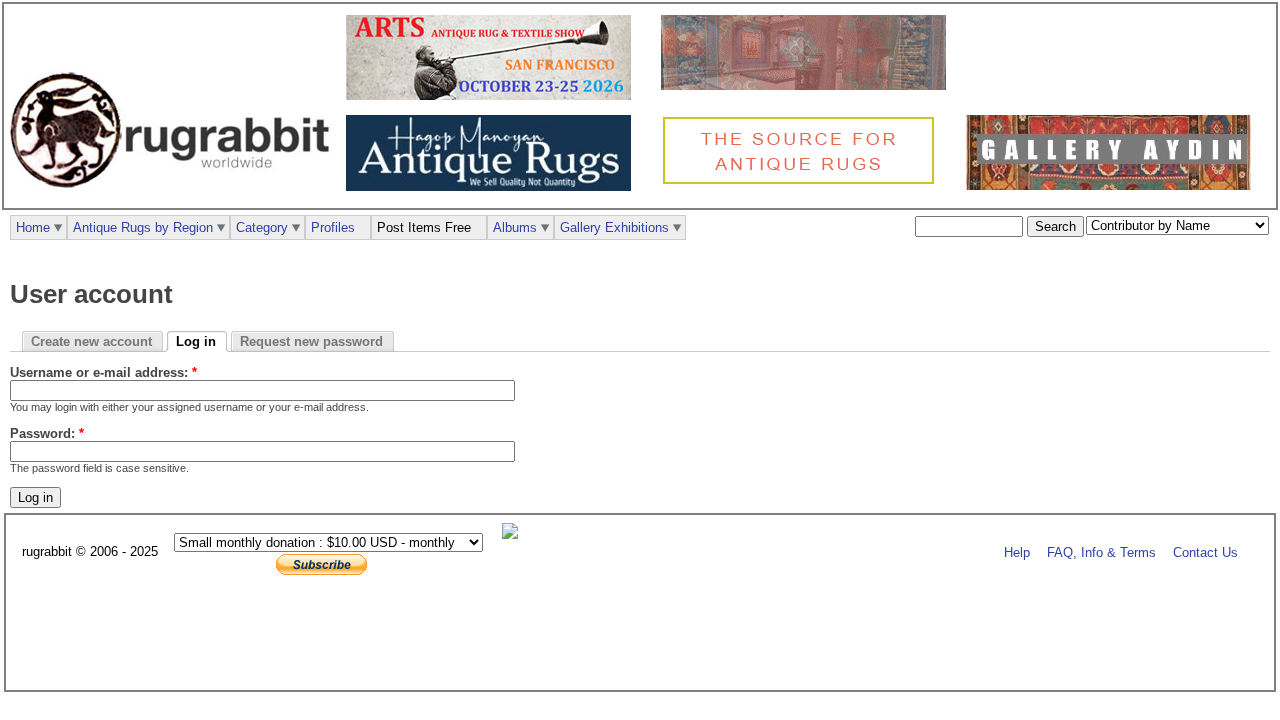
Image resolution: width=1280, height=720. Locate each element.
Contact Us (1205, 552)
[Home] (175, 198)
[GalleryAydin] (808, 85)
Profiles (333, 227)
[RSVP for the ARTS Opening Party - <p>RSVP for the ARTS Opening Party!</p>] (515, 534)
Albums (515, 227)
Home (33, 227)
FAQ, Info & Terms (1101, 552)
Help (1017, 552)
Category (262, 227)
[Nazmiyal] (803, 181)
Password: (47, 433)
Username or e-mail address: (103, 372)
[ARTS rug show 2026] (493, 95)
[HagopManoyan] (493, 186)
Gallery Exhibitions (614, 227)
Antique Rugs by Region (143, 227)
